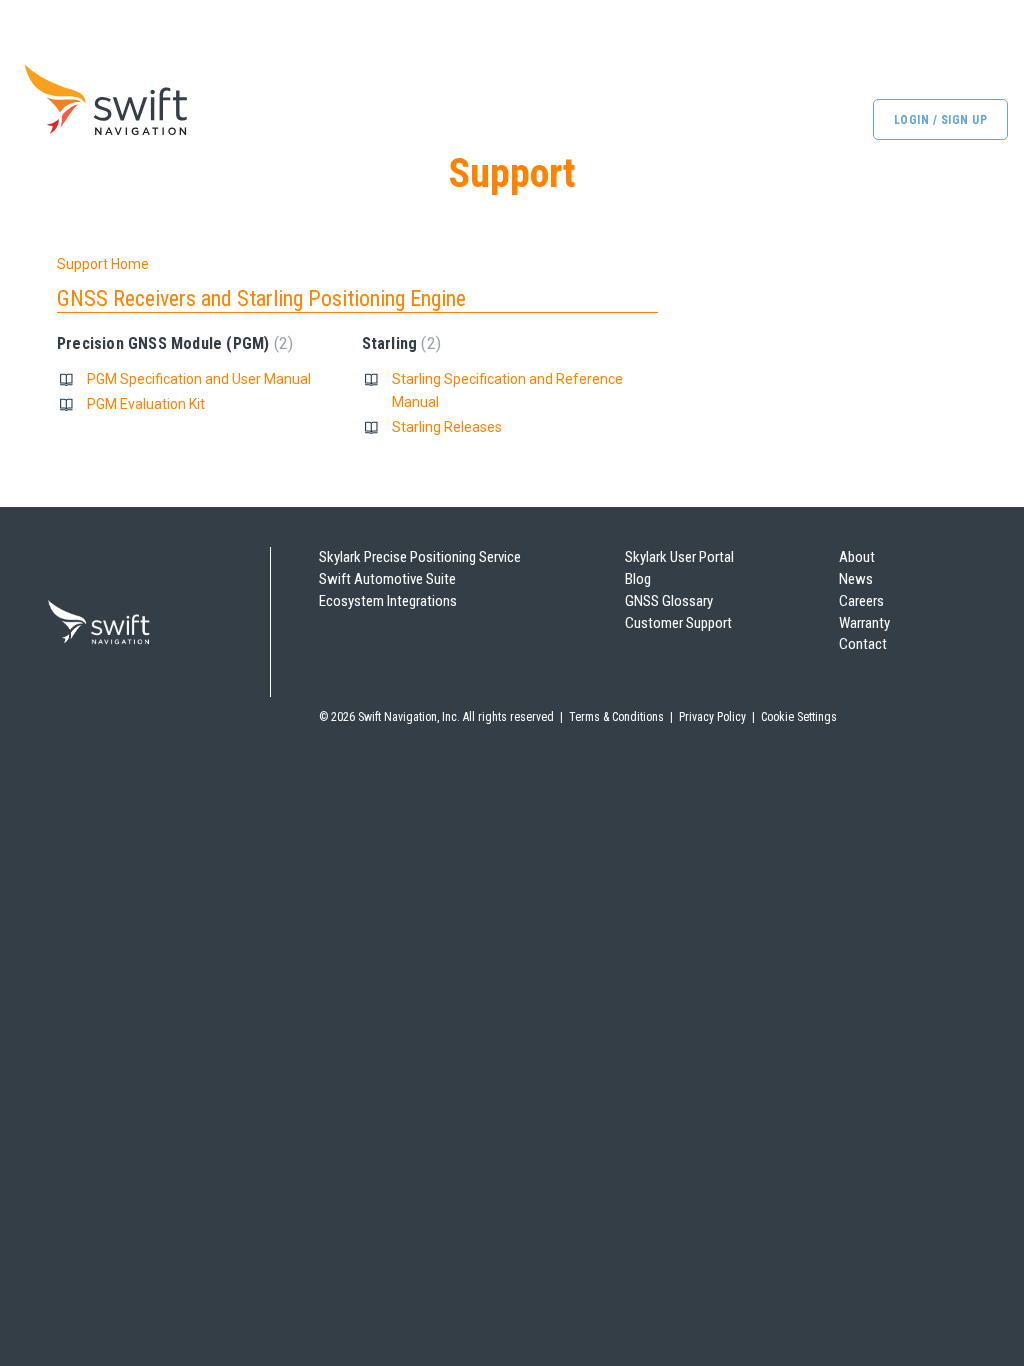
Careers (861, 601)
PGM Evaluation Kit (146, 404)
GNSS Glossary (669, 601)
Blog (638, 579)
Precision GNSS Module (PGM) (172, 343)
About (857, 557)
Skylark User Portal (679, 557)
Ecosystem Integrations (388, 601)
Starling (399, 343)
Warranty (864, 623)
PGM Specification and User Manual (199, 379)
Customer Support (678, 623)
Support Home (103, 264)
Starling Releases (447, 427)
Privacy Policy (712, 717)
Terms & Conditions (616, 717)
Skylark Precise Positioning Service (420, 557)
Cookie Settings (799, 717)
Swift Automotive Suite (387, 579)
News (856, 579)
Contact (863, 644)
